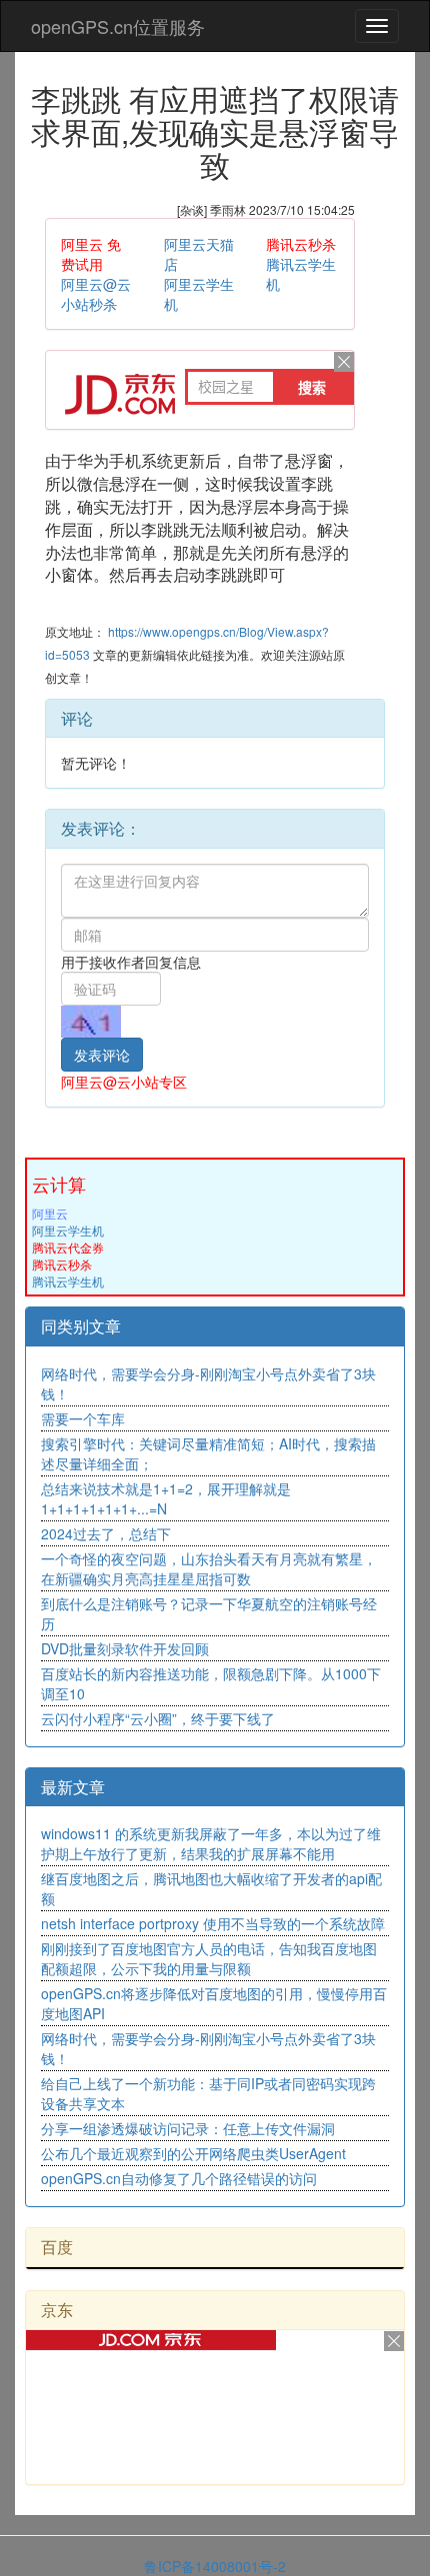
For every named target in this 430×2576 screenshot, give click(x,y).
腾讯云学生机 (68, 1281)
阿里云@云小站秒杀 (96, 294)
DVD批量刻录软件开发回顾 (125, 1648)
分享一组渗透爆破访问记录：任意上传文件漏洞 (188, 2128)
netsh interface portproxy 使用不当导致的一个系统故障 (213, 1923)
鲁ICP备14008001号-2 (215, 2566)
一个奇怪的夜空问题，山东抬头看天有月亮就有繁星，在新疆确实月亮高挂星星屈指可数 (209, 1568)
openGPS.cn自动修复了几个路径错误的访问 (179, 2178)
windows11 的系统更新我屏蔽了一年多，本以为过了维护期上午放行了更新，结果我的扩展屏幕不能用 (211, 1843)
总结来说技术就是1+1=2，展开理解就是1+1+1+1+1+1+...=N (166, 1498)
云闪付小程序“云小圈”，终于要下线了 (158, 1718)
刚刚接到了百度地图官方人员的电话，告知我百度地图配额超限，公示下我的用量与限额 (209, 1958)
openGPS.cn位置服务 (118, 26)
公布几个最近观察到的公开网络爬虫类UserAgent (193, 2153)
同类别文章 (81, 1326)
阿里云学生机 (68, 1230)
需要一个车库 (83, 1418)
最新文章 (73, 1787)
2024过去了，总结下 (106, 1533)
